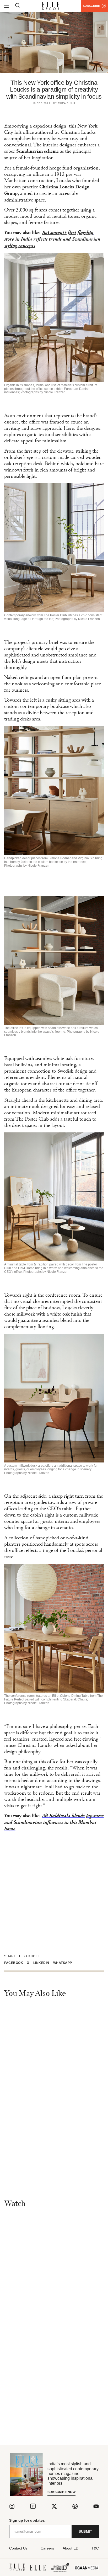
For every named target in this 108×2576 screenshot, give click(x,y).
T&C (95, 2548)
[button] (16, 1963)
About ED (71, 2548)
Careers (47, 2548)
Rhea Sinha (67, 103)
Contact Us (18, 2548)
